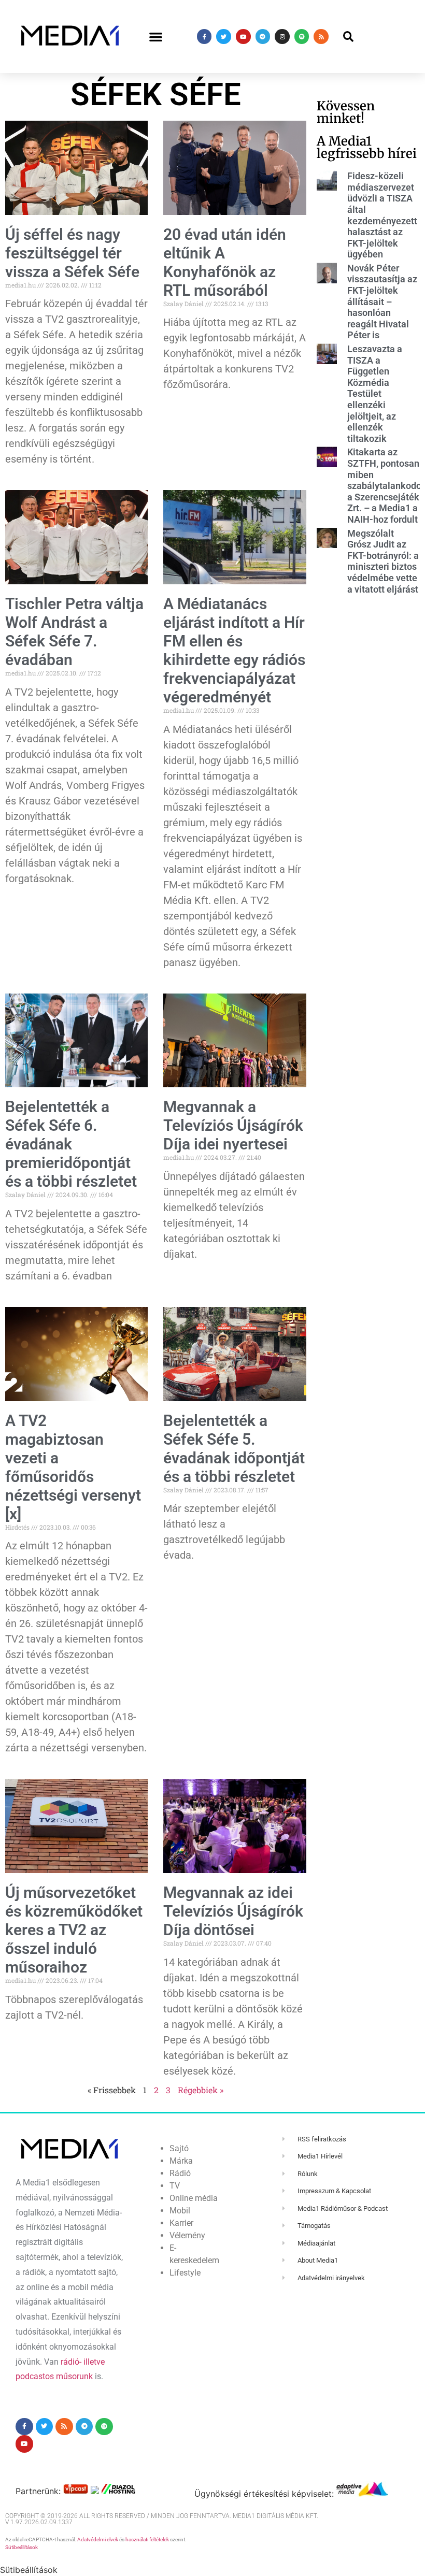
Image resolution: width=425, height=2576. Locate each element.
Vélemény (187, 2235)
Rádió (180, 2173)
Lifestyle (185, 2273)
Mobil (180, 2211)
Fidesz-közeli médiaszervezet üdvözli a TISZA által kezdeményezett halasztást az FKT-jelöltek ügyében (382, 215)
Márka (181, 2161)
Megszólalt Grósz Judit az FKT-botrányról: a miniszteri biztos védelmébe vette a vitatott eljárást (383, 561)
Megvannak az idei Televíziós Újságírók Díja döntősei (233, 1911)
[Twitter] (224, 37)
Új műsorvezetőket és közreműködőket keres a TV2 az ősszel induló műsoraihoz (74, 1930)
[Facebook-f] (204, 37)
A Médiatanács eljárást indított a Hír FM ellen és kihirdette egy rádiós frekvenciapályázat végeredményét (234, 650)
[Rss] (321, 37)
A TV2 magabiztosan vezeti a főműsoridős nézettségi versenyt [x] (73, 1467)
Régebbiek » (201, 2090)
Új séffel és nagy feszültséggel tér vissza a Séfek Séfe (72, 253)
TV (175, 2186)
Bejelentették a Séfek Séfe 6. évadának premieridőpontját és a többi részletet (71, 1144)
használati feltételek (147, 2539)
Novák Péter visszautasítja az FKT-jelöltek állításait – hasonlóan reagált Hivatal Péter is (382, 302)
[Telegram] (263, 37)
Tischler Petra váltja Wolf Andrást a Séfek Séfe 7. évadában (74, 632)
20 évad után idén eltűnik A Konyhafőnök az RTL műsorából (225, 262)
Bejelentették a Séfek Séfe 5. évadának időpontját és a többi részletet (234, 1449)
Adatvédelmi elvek (98, 2539)
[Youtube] (243, 37)
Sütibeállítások (22, 2547)
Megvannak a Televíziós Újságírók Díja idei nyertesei (233, 1125)
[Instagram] (282, 37)
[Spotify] (302, 37)
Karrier (181, 2223)
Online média (194, 2198)
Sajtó (179, 2148)
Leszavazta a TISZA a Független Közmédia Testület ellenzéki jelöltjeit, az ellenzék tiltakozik (375, 394)
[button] (156, 37)
